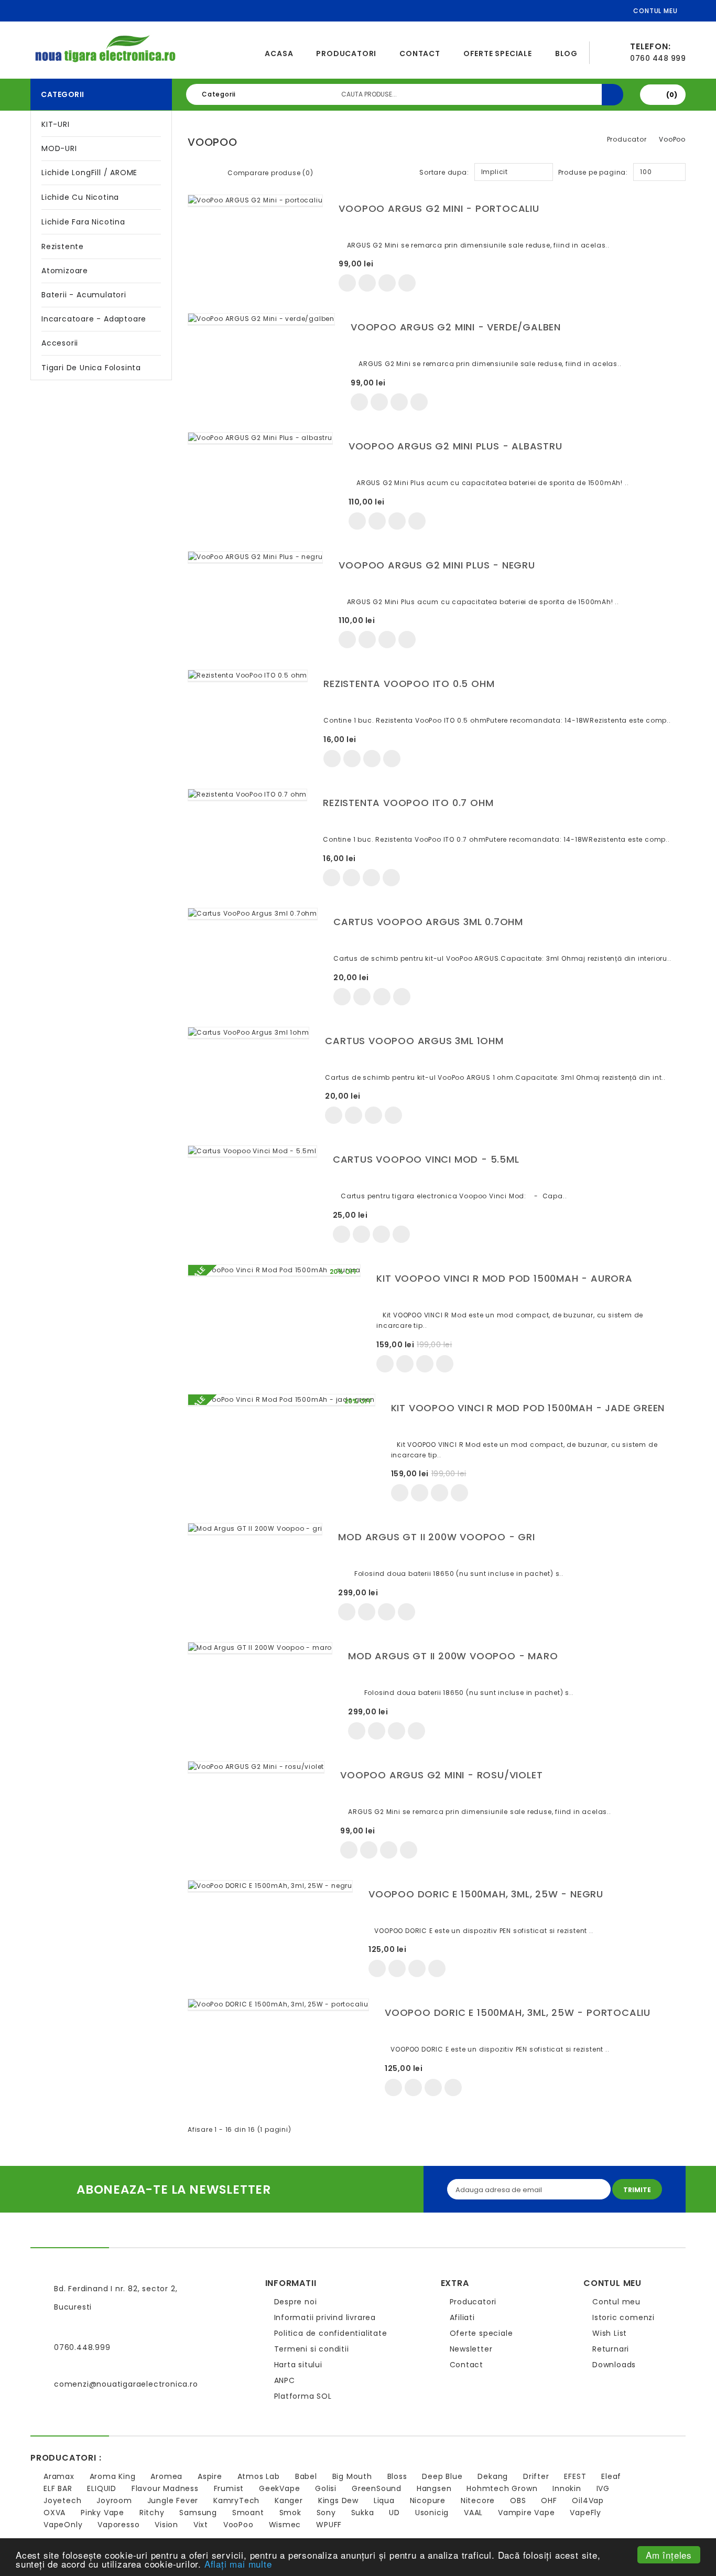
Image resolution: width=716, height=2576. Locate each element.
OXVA (55, 2513)
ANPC (285, 2380)
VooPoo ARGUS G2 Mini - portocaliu (439, 208)
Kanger (289, 2500)
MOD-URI (59, 148)
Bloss (397, 2476)
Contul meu (616, 2302)
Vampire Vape (527, 2513)
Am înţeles (669, 2555)
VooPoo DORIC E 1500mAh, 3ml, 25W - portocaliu (518, 2012)
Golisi (326, 2488)
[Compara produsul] (387, 283)
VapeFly (585, 2513)
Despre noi (296, 2302)
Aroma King (113, 2476)
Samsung (198, 2513)
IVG (603, 2488)
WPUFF (329, 2525)
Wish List (610, 2333)
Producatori (346, 53)
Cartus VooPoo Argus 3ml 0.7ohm (428, 922)
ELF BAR (58, 2488)
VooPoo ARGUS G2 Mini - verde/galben (456, 327)
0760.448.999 (82, 2347)
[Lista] (211, 171)
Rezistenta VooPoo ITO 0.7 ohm (408, 803)
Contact (420, 53)
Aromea (166, 2476)
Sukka (363, 2513)
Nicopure (428, 2500)
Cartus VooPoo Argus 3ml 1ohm (414, 1041)
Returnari (611, 2349)
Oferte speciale (498, 53)
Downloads (614, 2365)
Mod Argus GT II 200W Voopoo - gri (436, 1537)
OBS (518, 2500)
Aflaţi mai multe (238, 2564)
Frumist (229, 2488)
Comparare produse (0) (270, 173)
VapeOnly (63, 2525)
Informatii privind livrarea (325, 2317)
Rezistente (63, 246)
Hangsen (434, 2488)
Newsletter (471, 2349)
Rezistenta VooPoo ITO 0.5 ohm (409, 684)
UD (394, 2513)
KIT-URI (56, 124)
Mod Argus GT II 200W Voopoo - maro (453, 1656)
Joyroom (114, 2500)
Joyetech (62, 2500)
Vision (166, 2525)
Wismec (285, 2525)
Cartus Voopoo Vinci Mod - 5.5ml (426, 1159)
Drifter (536, 2476)
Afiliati (462, 2317)
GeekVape (279, 2488)
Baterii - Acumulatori (84, 295)
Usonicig (432, 2513)
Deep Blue (442, 2476)
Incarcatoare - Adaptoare (94, 319)
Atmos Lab (259, 2476)
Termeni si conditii (312, 2349)
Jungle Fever (173, 2500)
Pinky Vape (102, 2513)
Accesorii (60, 343)
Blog (566, 53)
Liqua (384, 2500)
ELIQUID (102, 2488)
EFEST (575, 2476)
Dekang (493, 2476)
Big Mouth (352, 2476)
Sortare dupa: (444, 172)
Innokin (567, 2488)
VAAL (473, 2513)
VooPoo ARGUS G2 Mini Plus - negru (437, 565)
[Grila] (194, 171)
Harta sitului (298, 2365)
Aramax (59, 2476)
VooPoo (672, 139)
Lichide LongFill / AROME (89, 173)
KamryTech (236, 2500)
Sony (326, 2513)
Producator (627, 139)
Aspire (210, 2476)
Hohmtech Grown (502, 2488)
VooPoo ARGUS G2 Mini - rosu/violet (441, 1775)
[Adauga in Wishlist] (367, 283)
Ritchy (152, 2513)
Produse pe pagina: (593, 172)
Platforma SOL (303, 2396)
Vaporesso (118, 2525)
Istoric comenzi (623, 2317)
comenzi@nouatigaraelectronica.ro (126, 2384)
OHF (549, 2500)
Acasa (279, 53)
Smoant (248, 2513)
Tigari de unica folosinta (91, 368)
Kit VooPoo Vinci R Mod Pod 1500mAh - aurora (504, 1278)
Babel (306, 2476)
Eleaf (611, 2476)
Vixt (201, 2525)
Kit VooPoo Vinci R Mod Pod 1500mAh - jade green (528, 1408)
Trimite (637, 2190)
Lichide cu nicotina (80, 197)
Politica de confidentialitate (331, 2333)
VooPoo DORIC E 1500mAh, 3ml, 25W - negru (486, 1894)
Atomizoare (65, 271)
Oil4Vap (588, 2500)
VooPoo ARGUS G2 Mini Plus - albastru (455, 446)
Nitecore (478, 2500)
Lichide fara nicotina (83, 222)
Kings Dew (338, 2500)
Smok (290, 2513)
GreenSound (377, 2488)
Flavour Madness (165, 2488)
